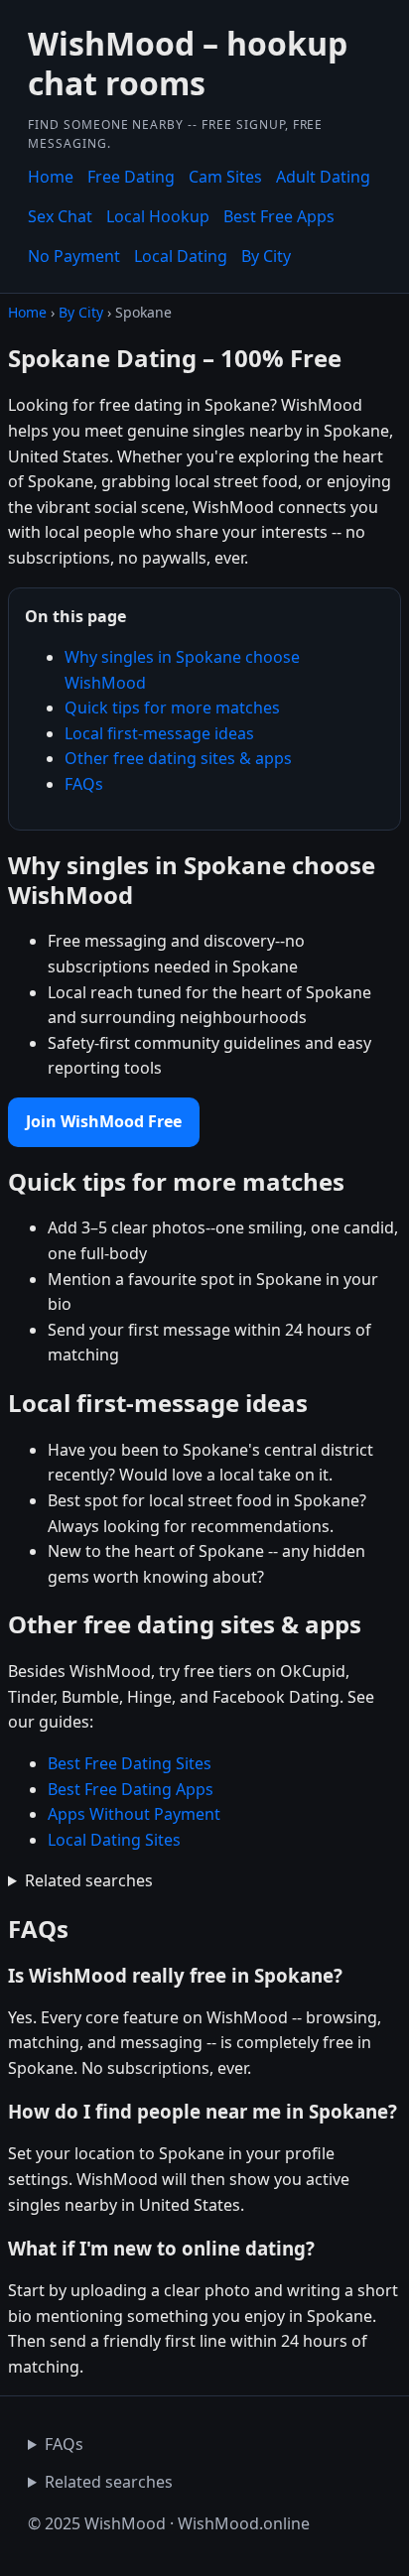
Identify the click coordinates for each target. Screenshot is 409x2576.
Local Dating (181, 256)
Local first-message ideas (159, 733)
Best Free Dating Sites (130, 1763)
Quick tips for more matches (172, 708)
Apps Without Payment (134, 1814)
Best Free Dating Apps (131, 1789)
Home (51, 177)
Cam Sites (225, 177)
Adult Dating (323, 177)
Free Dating (131, 177)
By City (266, 256)
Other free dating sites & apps (178, 758)
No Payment (74, 256)
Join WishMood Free (104, 1121)
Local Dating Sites (114, 1840)
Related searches (89, 1880)
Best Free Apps (279, 216)
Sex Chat (60, 216)
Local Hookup (158, 216)
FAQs (84, 784)
